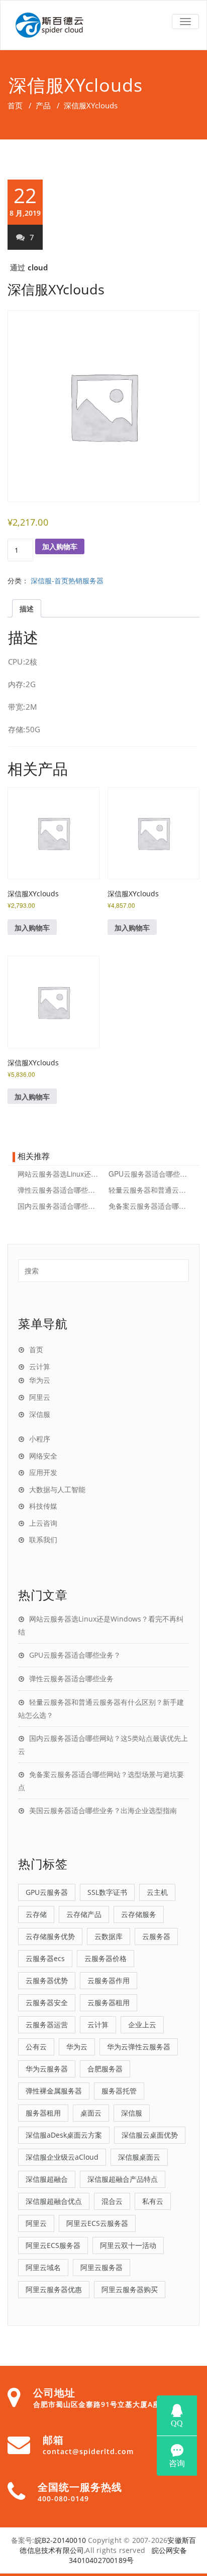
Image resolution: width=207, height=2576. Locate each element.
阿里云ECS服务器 (53, 2245)
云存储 (36, 1914)
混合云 (112, 2201)
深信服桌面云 (139, 2157)
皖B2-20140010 (60, 2540)
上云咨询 (43, 1523)
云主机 (157, 1892)
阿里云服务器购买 (130, 2289)
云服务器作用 (109, 1980)
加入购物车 (60, 546)
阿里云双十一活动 (128, 2245)
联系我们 (43, 1539)
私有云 (153, 2201)
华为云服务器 (47, 2069)
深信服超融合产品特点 (123, 2179)
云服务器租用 (109, 2002)
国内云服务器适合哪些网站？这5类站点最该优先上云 (59, 1206)
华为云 (40, 1380)
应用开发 (43, 1472)
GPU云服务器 (47, 1892)
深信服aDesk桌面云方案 (64, 2135)
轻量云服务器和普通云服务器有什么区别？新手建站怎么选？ (149, 1190)
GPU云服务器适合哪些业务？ (149, 1174)
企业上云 (142, 2025)
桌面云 (91, 2113)
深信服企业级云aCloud (62, 2157)
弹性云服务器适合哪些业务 (59, 1190)
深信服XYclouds (56, 289)
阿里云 (40, 1397)
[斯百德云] (103, 25)
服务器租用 (43, 2113)
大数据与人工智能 (57, 1489)
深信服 (40, 1414)
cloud (38, 267)
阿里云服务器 (101, 2267)
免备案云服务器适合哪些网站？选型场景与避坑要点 (149, 1206)
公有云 (36, 2047)
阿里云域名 (43, 2267)
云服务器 (156, 1936)
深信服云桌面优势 (150, 2135)
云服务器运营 (47, 2025)
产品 (43, 105)
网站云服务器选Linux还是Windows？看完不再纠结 (59, 1174)
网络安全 (43, 1456)
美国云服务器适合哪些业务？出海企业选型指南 (103, 1810)
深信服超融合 (47, 2179)
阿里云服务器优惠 (54, 2289)
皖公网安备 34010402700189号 (128, 2555)
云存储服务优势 (50, 1936)
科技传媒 (43, 1506)
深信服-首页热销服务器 (67, 580)
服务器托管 (119, 2091)
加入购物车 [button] (32, 927)
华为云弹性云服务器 (139, 2047)
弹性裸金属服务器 (54, 2091)
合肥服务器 (105, 2069)
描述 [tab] (27, 608)
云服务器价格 (106, 1958)
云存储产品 (84, 1914)
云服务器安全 (47, 2002)
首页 (15, 105)
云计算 (40, 1366)
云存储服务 (139, 1914)
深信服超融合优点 (54, 2201)
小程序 (40, 1438)
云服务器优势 (47, 1980)
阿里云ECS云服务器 (97, 2223)
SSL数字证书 (107, 1892)
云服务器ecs (45, 1958)
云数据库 (109, 1936)
